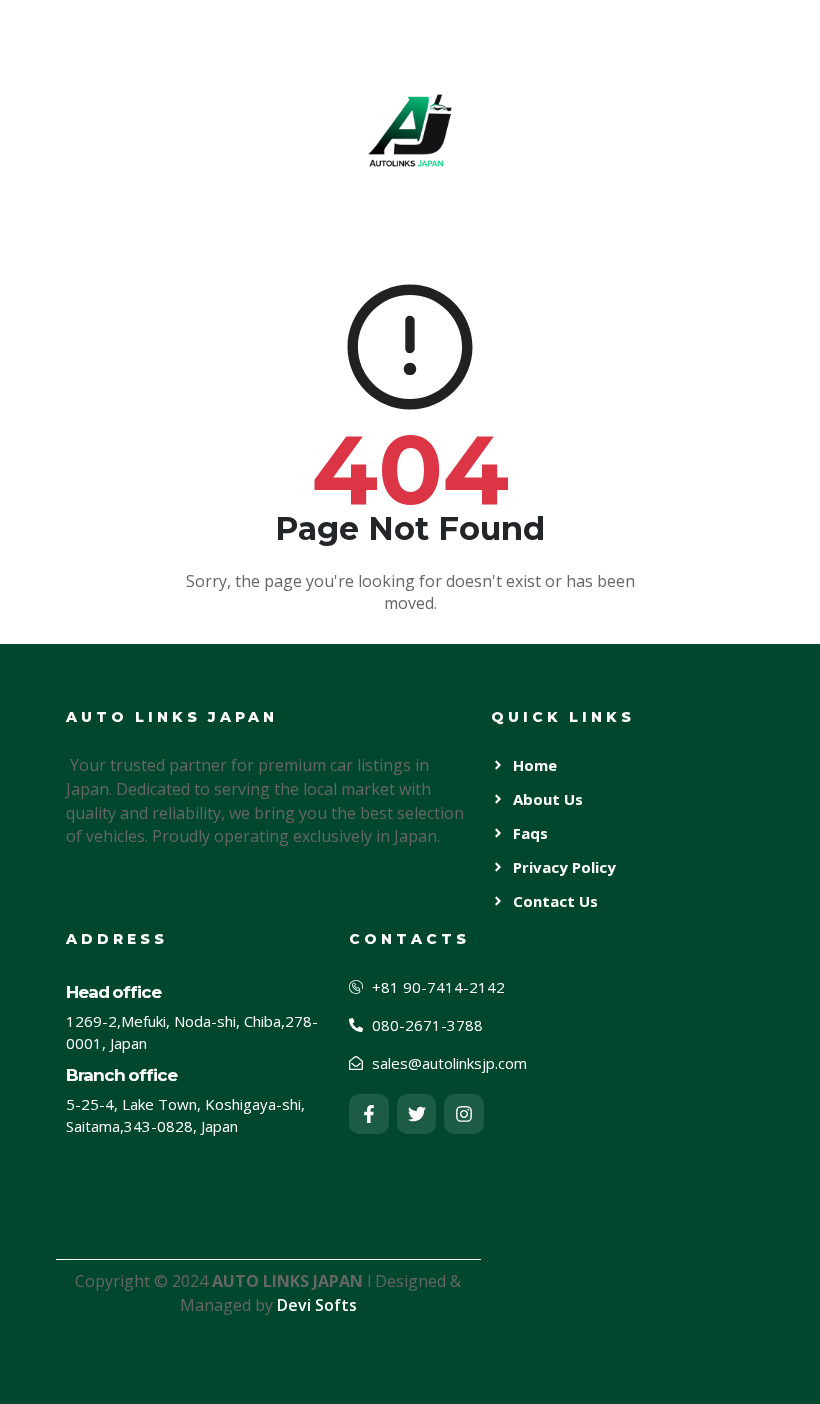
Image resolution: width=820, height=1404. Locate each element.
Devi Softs (317, 1305)
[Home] (410, 129)
